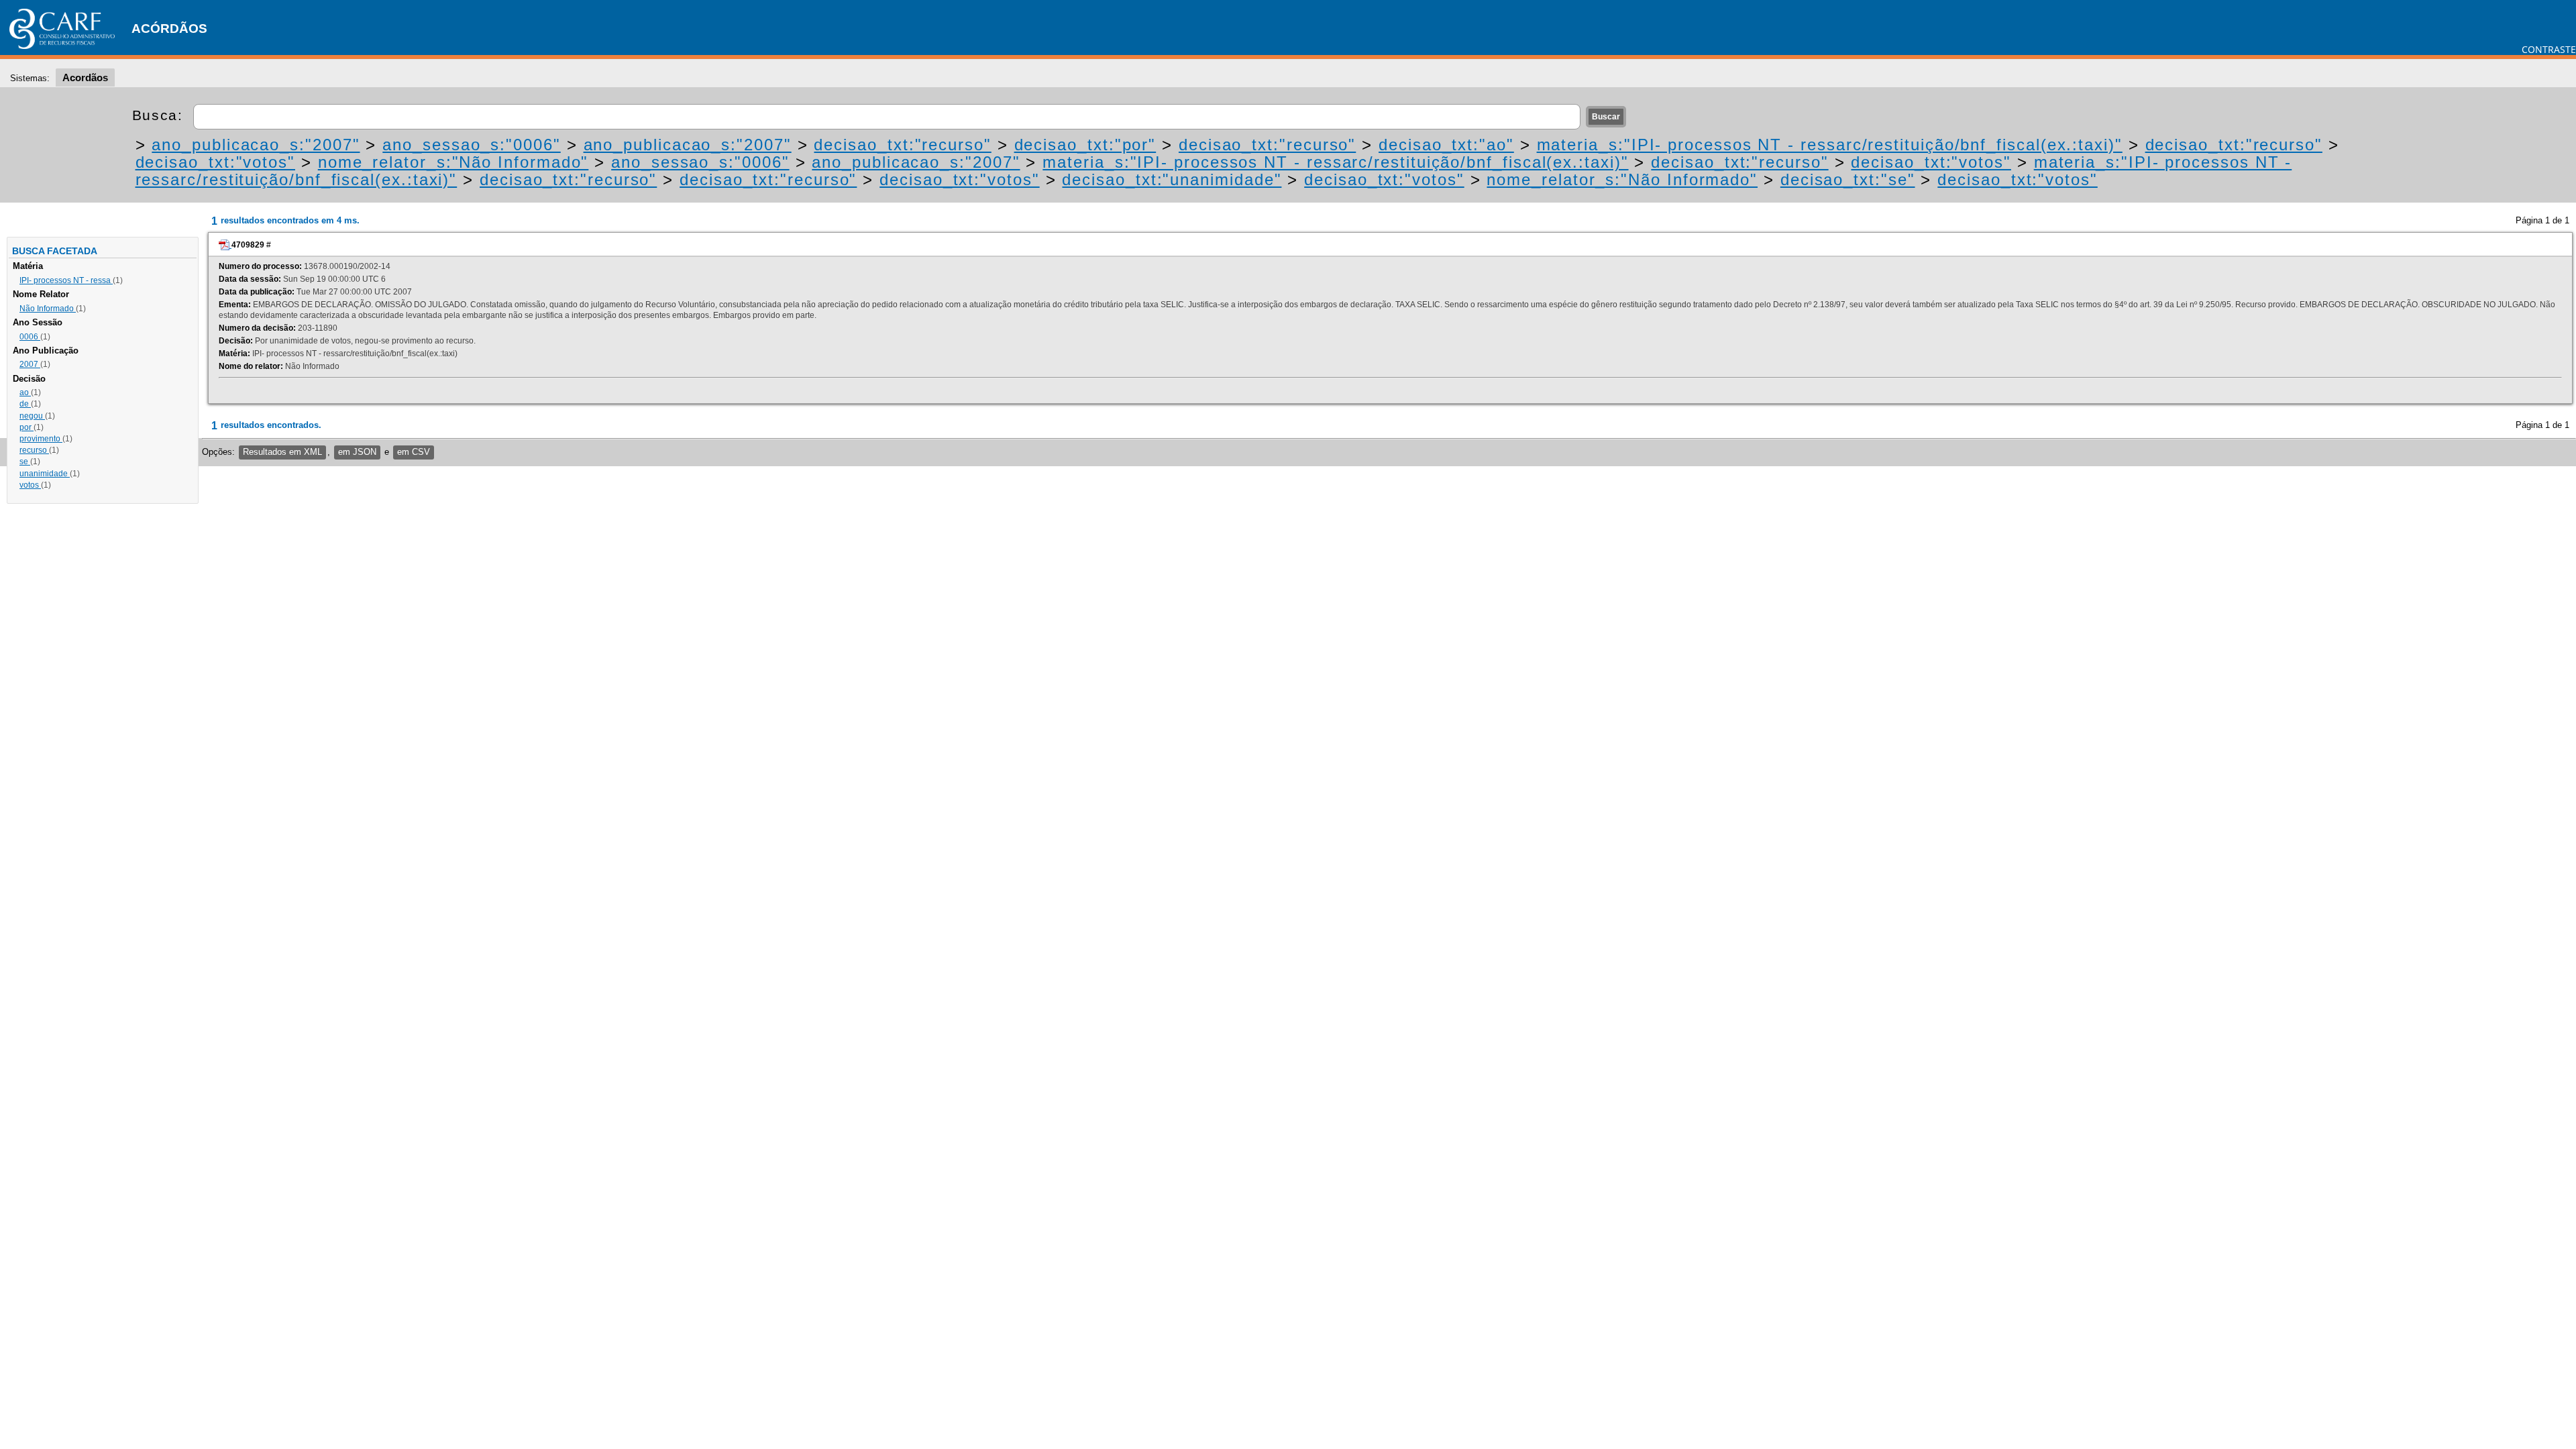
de (25, 404)
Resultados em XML (282, 452)
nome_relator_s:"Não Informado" (453, 162)
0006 (30, 337)
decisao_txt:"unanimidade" (1172, 179)
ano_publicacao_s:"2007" (256, 145)
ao (25, 392)
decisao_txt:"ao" (1446, 145)
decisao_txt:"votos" (215, 162)
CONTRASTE (2549, 49)
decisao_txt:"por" (1085, 145)
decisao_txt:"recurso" (902, 145)
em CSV (414, 452)
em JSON (357, 452)
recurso (34, 450)
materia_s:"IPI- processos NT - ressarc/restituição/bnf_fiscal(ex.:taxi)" (1830, 145)
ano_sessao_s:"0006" (471, 145)
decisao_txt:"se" (1848, 179)
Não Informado (48, 309)
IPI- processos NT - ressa (66, 280)
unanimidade (45, 474)
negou (32, 416)
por (26, 427)
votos (30, 485)
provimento (41, 439)
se (25, 462)
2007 (30, 364)
